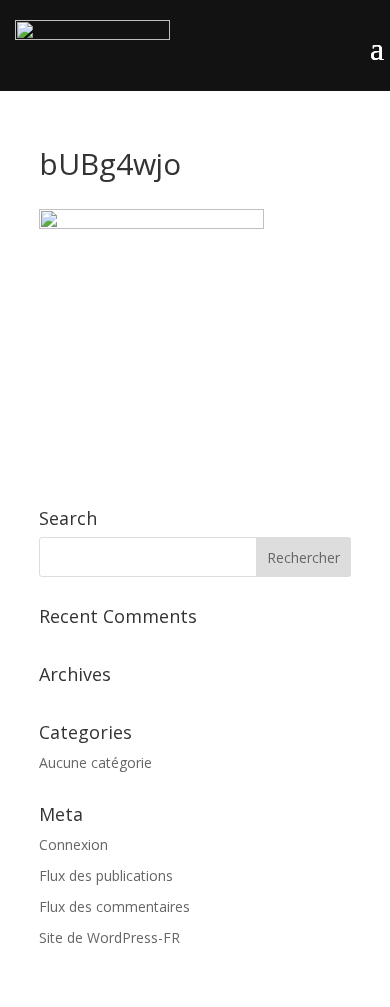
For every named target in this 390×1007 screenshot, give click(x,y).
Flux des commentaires (114, 906)
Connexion (73, 844)
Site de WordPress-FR (109, 937)
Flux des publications (106, 875)
